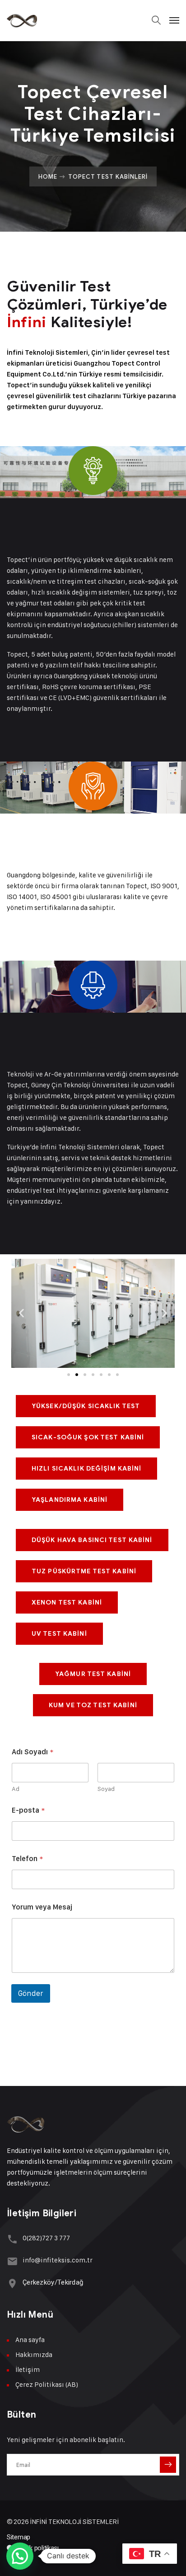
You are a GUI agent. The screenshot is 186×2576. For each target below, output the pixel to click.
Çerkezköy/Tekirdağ (53, 2282)
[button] (21, 1313)
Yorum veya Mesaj (42, 1907)
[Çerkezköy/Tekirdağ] (12, 2283)
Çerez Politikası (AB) (47, 2384)
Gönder (31, 1993)
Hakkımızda (34, 2355)
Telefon (27, 1859)
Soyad (106, 1788)
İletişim (28, 2369)
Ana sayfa (30, 2340)
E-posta (28, 1810)
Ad (16, 1788)
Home (48, 176)
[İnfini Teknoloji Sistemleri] (22, 20)
